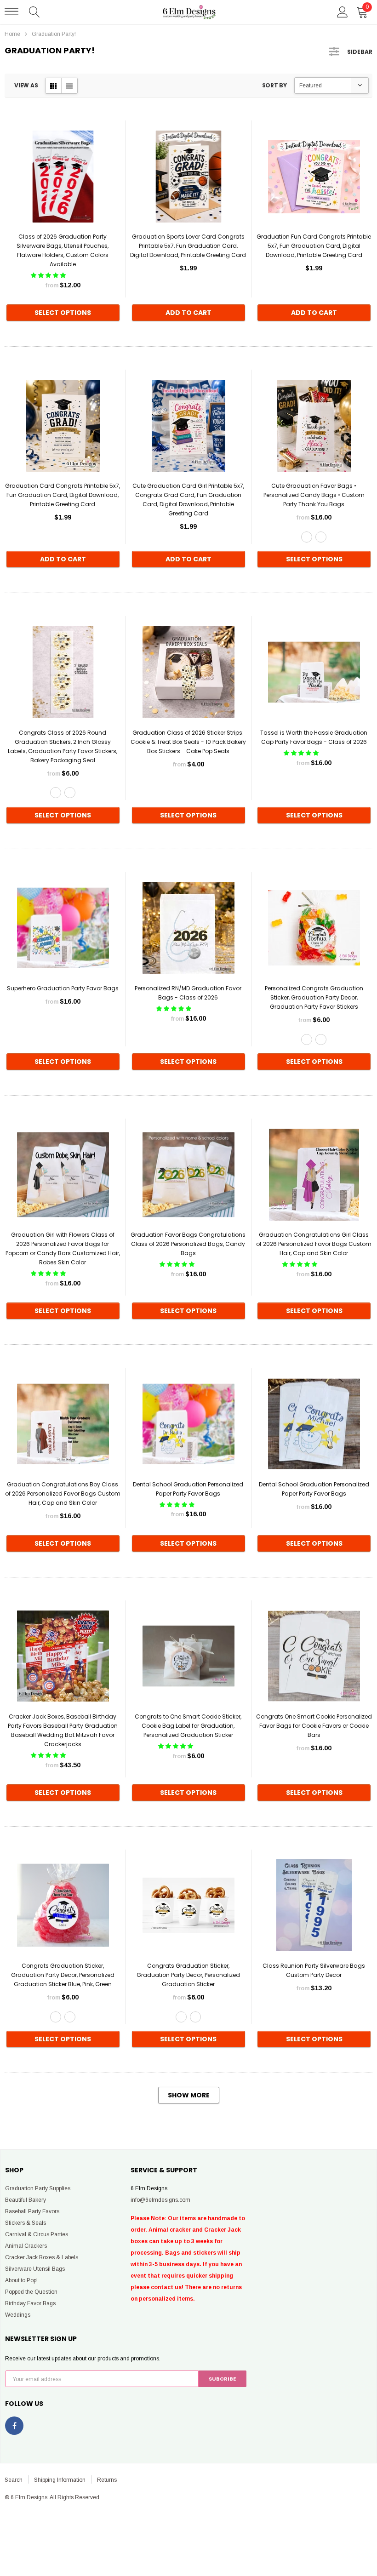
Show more (189, 2095)
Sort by (274, 85)
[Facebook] (14, 2426)
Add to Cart (188, 313)
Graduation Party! (54, 34)
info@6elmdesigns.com (160, 2200)
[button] (49, 275)
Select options (63, 313)
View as (26, 85)
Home (12, 34)
